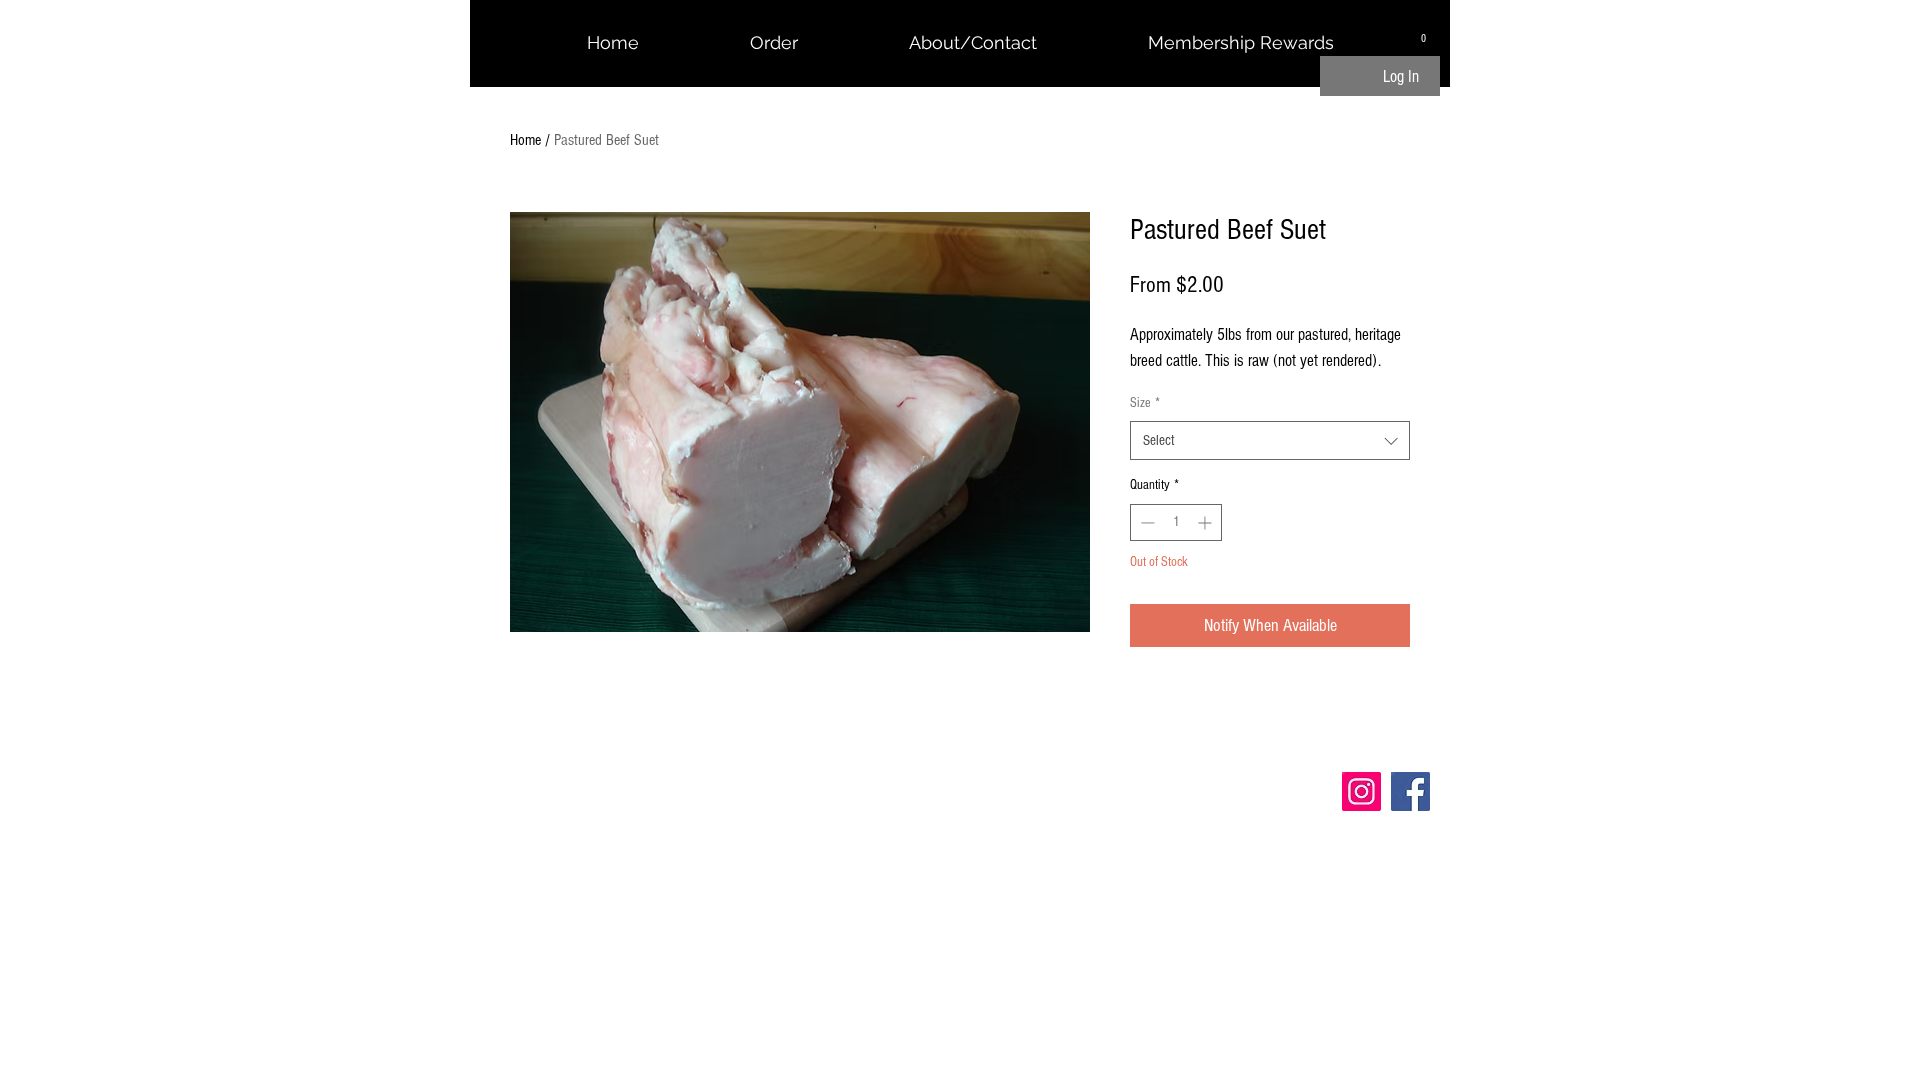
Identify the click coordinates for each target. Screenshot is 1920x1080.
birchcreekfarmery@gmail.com (587, 802)
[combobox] (1270, 440)
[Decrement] (1145, 522)
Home (525, 140)
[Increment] (1206, 522)
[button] (1423, 33)
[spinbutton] (1176, 522)
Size (1145, 403)
